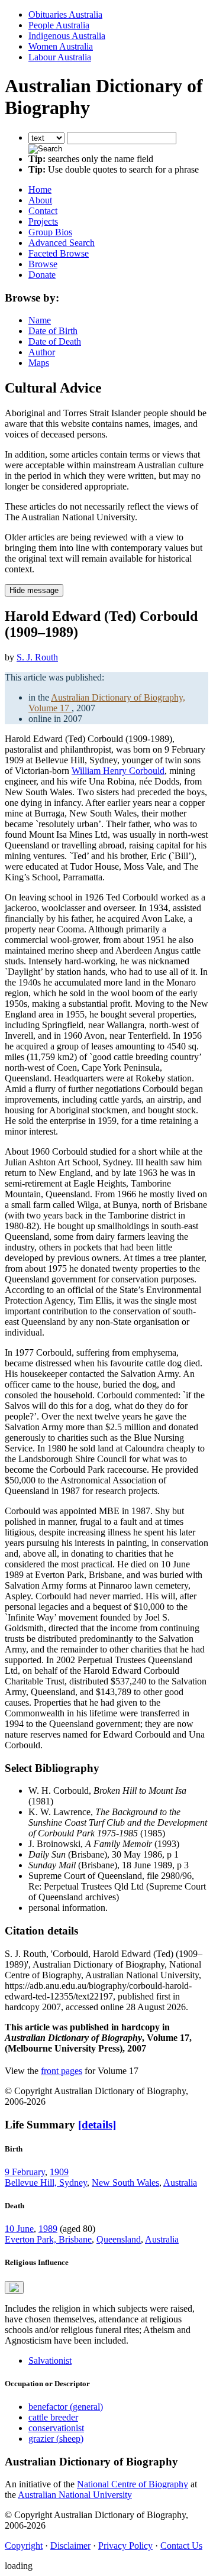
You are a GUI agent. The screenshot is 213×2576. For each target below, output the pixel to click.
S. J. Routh (37, 657)
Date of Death (55, 341)
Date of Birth (53, 331)
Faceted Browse (59, 253)
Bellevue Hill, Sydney (46, 2183)
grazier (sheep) (56, 2439)
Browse (43, 264)
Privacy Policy (125, 2546)
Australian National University (75, 2495)
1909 (59, 2172)
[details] (97, 2125)
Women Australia (61, 46)
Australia (180, 2183)
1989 (48, 2229)
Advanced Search (62, 243)
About (40, 200)
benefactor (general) (66, 2407)
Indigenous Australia (67, 36)
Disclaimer (70, 2546)
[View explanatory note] (14, 2287)
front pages (62, 2071)
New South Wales (125, 2183)
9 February (25, 2172)
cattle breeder (53, 2417)
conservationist (56, 2428)
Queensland (119, 2239)
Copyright (24, 2546)
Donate (42, 275)
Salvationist (50, 2360)
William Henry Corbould (118, 771)
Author (42, 352)
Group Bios (50, 232)
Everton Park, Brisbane (48, 2239)
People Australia (59, 25)
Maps (39, 363)
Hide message (34, 590)
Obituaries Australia (65, 14)
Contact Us (181, 2546)
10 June (19, 2229)
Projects (43, 221)
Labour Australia (60, 57)
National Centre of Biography (133, 2484)
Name (40, 320)
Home (40, 189)
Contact (43, 211)
